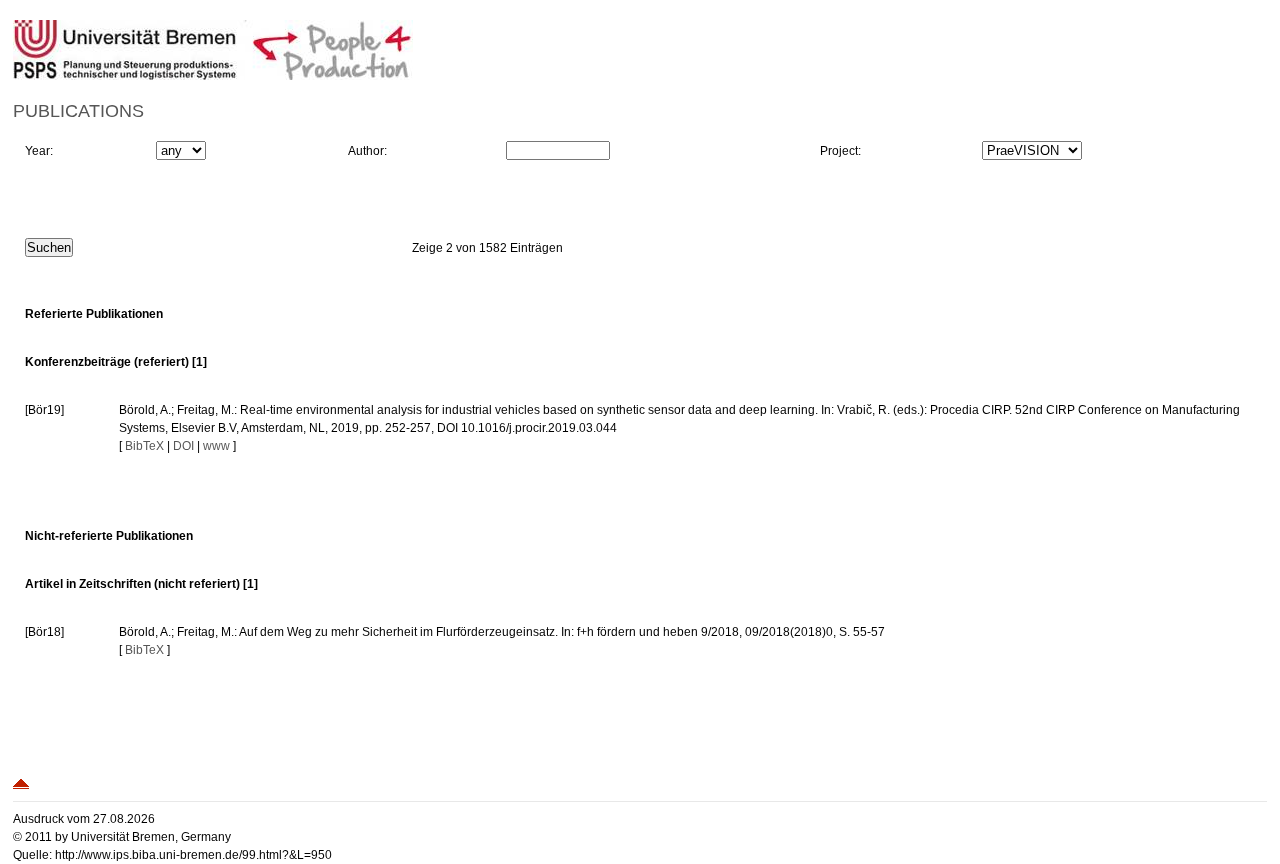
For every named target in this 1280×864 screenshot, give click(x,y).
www (216, 446)
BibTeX (144, 446)
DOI (183, 446)
